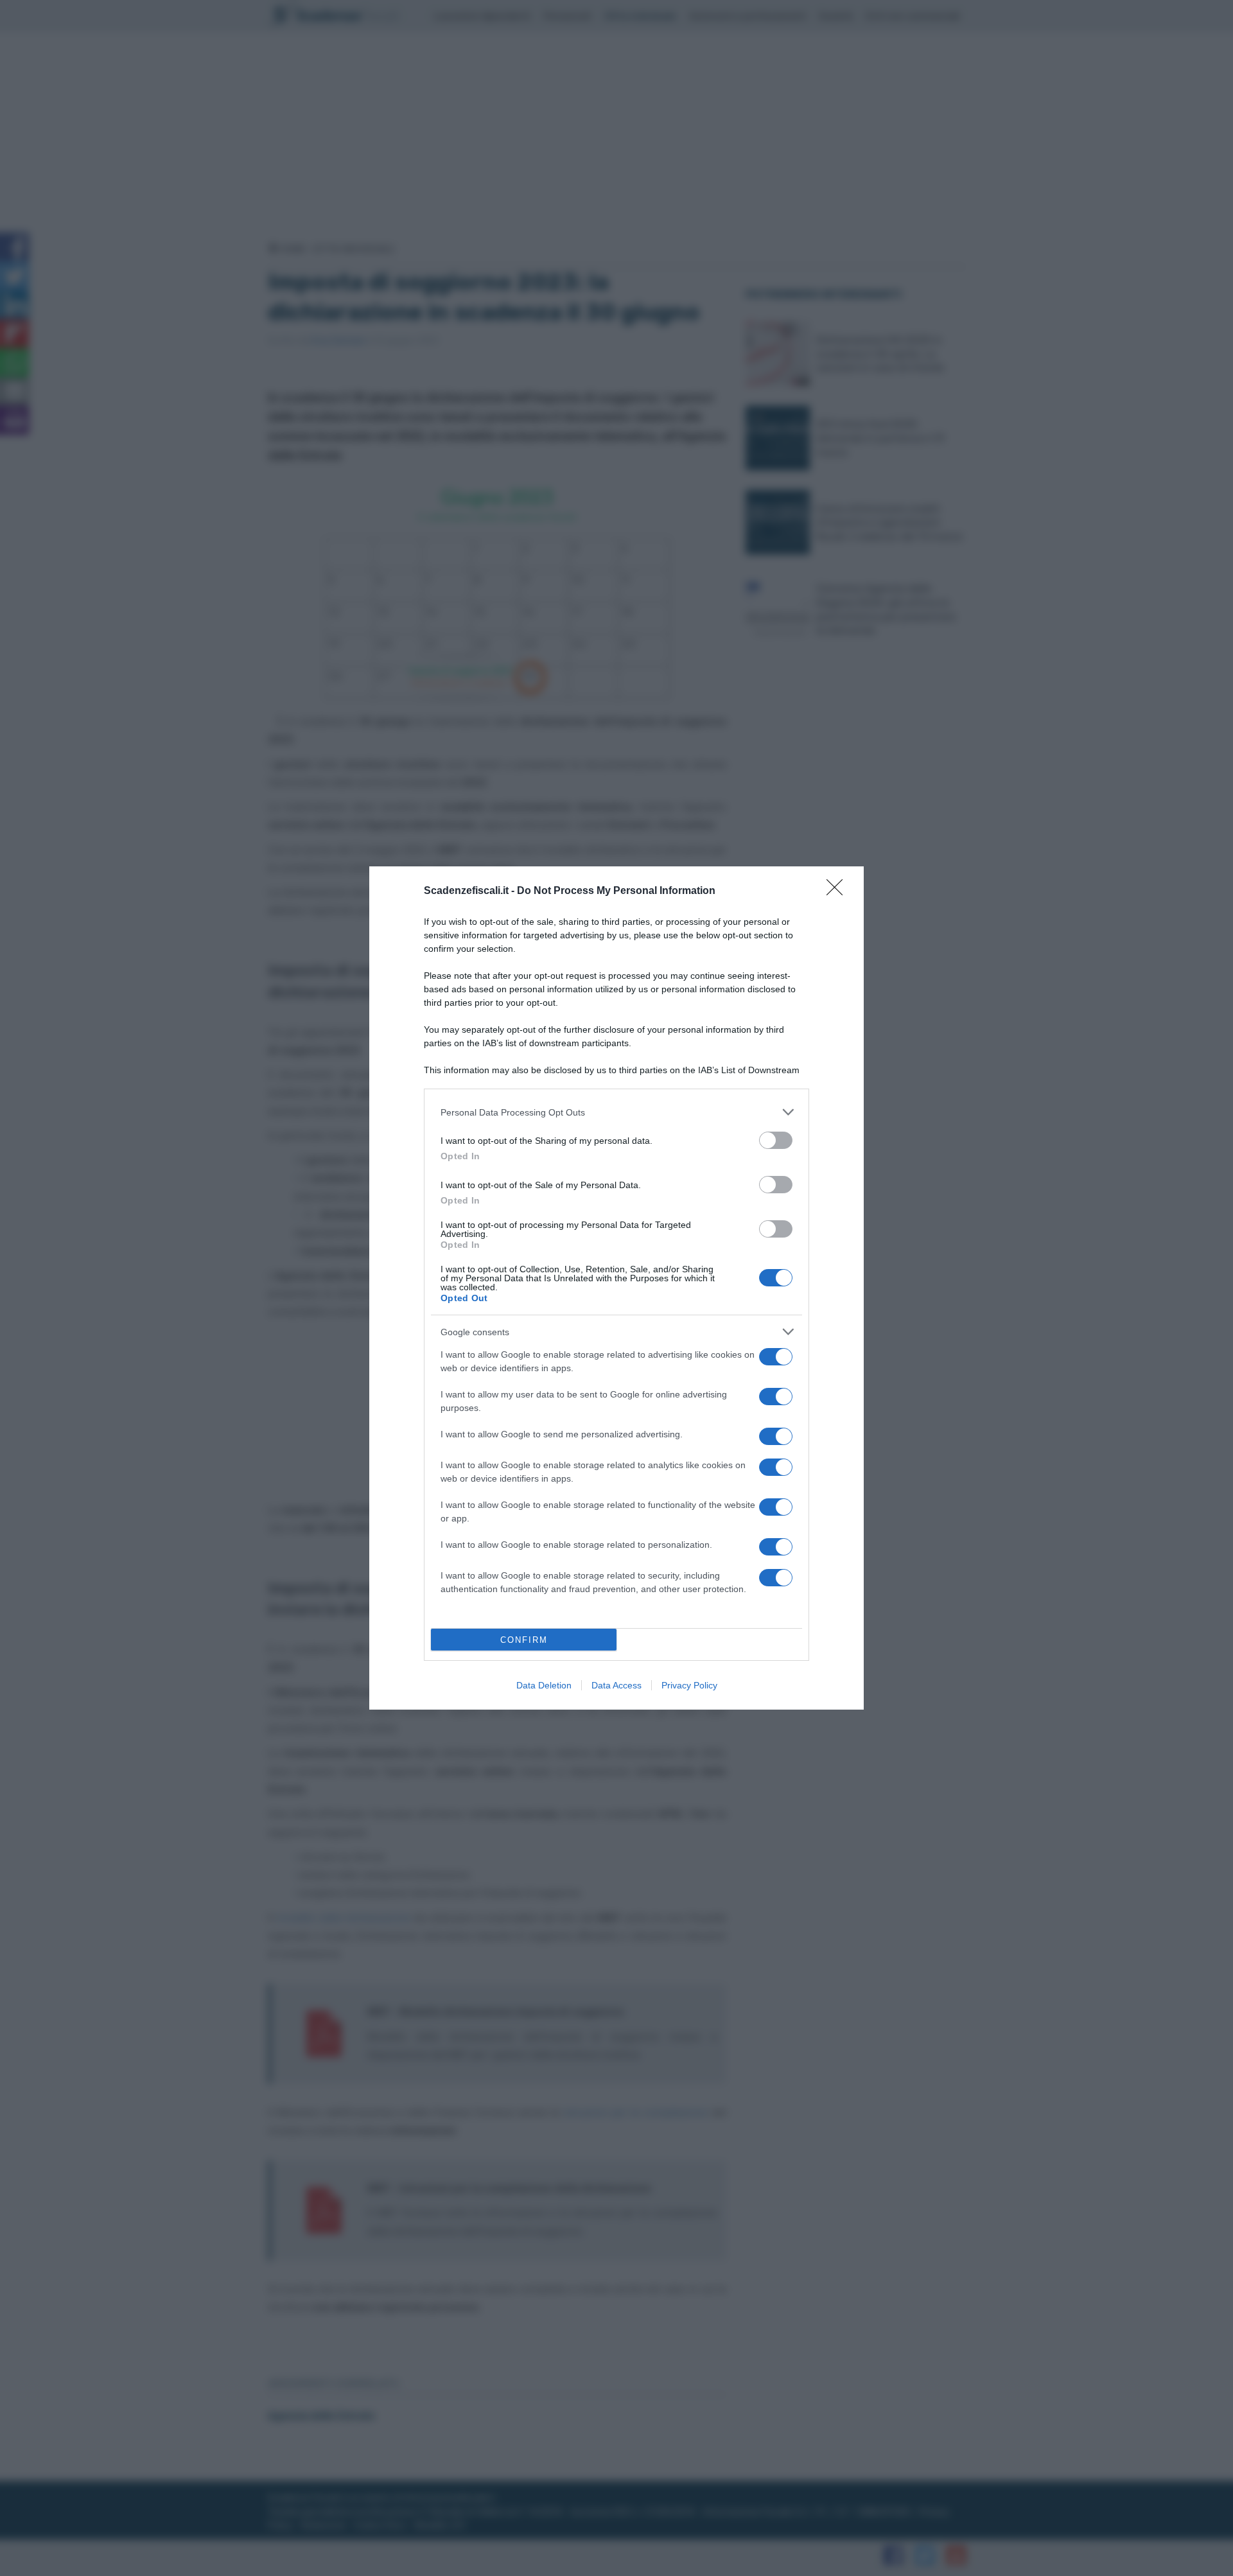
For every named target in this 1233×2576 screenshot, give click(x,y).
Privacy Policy (689, 1685)
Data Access (616, 1685)
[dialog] (616, 1288)
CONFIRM (524, 1640)
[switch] (776, 1140)
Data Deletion (544, 1685)
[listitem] (616, 1112)
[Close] (839, 891)
